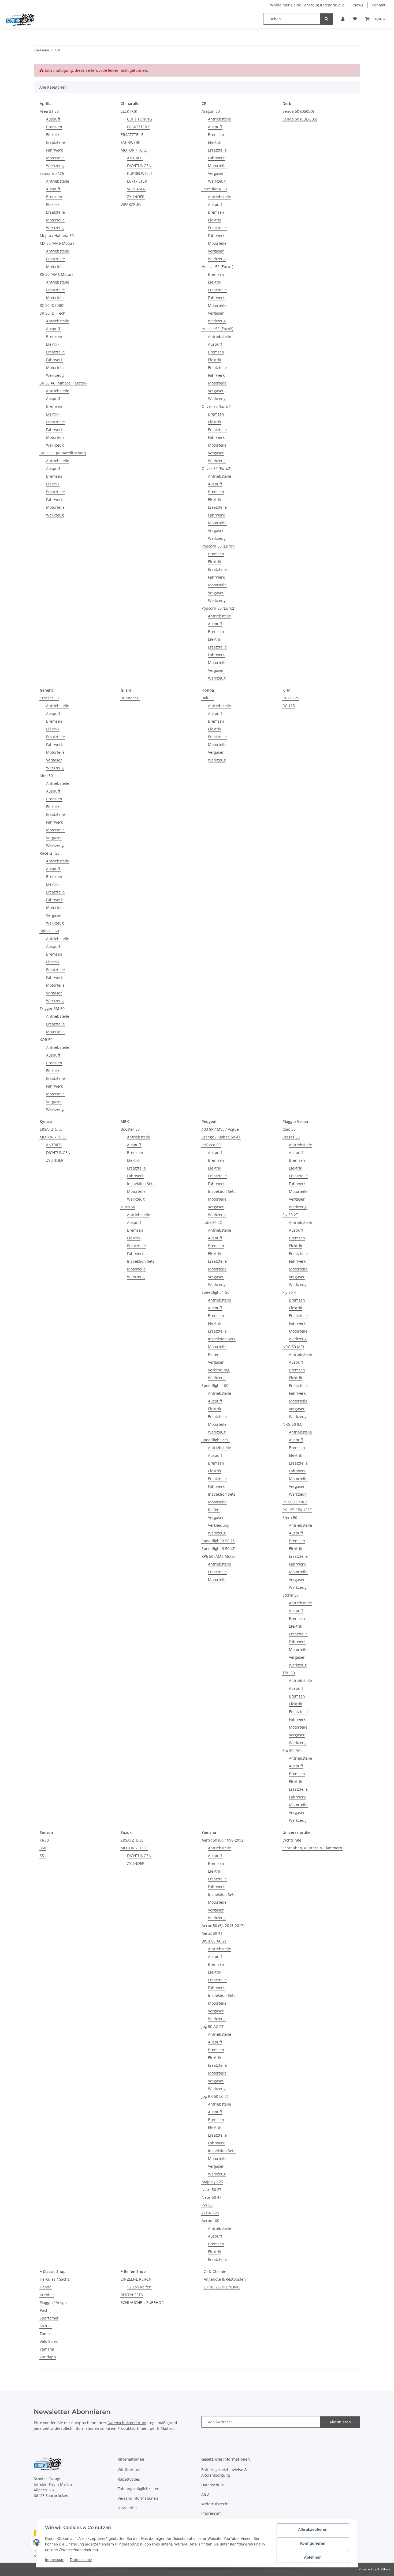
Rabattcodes (129, 2479)
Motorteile (55, 158)
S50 (43, 1848)
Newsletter (127, 2508)
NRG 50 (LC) (293, 1424)
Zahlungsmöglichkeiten (139, 2489)
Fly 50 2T (290, 1215)
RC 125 (289, 706)
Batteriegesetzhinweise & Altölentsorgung (224, 2472)
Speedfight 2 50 (215, 1440)
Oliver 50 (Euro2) (216, 468)
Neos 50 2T (211, 2190)
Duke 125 (291, 698)
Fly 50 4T (290, 1292)
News (358, 5)
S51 (43, 1856)
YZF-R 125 (210, 2213)
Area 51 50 (49, 111)
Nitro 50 (128, 1207)
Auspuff (53, 119)
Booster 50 (130, 1129)
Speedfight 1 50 (215, 1292)
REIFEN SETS (132, 2295)
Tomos (46, 2334)
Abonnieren (340, 2422)
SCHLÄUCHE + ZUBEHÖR (142, 2302)
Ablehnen (313, 2557)
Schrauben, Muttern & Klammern (312, 1848)
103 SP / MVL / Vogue (220, 1129)
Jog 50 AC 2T (213, 2026)
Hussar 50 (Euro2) (217, 329)
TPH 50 (289, 1673)
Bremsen (54, 127)
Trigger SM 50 (52, 1008)
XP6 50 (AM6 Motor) (219, 1556)
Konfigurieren (313, 2543)
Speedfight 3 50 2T (218, 1541)
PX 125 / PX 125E (297, 1510)
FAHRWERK (131, 142)
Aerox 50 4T (212, 1933)
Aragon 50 (211, 111)
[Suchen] (326, 19)
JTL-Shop (383, 2569)
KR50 (44, 1840)
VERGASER (136, 189)
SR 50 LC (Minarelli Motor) (63, 453)
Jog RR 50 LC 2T (215, 2096)
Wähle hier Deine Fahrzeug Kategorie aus (307, 5)
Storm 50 (291, 1595)
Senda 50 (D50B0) (298, 111)
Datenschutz (81, 2560)
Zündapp (48, 2357)
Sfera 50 (290, 1517)
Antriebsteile (58, 181)
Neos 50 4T (211, 2197)
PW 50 (207, 2205)
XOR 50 (46, 1040)
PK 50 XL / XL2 (295, 1502)
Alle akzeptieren (313, 2529)
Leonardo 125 (52, 173)
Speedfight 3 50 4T (218, 1549)
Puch (44, 2310)
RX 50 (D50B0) (52, 305)
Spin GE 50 (49, 931)
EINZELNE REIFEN (136, 2279)
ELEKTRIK (129, 111)
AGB (205, 2494)
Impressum (55, 2560)
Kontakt (379, 5)
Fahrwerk (54, 150)
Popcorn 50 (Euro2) (218, 608)
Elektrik (53, 135)
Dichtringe (292, 1840)
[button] (343, 19)
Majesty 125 (212, 2182)
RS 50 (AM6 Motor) (56, 274)
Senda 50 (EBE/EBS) (300, 119)
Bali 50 (208, 698)
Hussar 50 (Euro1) (217, 267)
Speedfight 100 (215, 1385)
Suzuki (46, 2326)
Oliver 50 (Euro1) (216, 406)
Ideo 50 (46, 776)
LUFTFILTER (137, 181)
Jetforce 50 (211, 1145)
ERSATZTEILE (138, 127)
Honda (46, 2287)
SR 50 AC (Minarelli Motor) (63, 383)
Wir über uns (129, 2470)
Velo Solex (49, 2341)
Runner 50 (130, 698)
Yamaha (47, 2349)
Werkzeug (55, 166)
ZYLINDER (136, 197)
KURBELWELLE (140, 173)
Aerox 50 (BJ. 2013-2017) (223, 1926)
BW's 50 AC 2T (214, 1941)
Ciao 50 (289, 1129)
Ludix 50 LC (212, 1222)
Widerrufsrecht (215, 2504)
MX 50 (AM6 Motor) (57, 243)
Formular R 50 (214, 189)
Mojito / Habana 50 (57, 235)
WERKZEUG (131, 204)
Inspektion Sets (141, 1184)
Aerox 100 (210, 2221)
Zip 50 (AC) (292, 1750)
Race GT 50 (50, 853)
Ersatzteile (55, 142)
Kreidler (47, 2295)
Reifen (214, 1354)
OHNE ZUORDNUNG (222, 2287)
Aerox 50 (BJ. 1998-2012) (223, 1840)
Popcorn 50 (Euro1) (218, 546)
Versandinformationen (138, 2498)
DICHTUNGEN (139, 166)
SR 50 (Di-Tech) (53, 313)
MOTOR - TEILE (134, 150)
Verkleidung (219, 1370)
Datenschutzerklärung (127, 2423)
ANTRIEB (135, 158)
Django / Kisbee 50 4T (221, 1137)
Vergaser (216, 173)
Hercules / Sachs (55, 2279)
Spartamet (49, 2318)
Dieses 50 (291, 1137)
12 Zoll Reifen (139, 2287)
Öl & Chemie (215, 2271)
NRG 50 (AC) (293, 1347)
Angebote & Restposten (225, 2279)
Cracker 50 (49, 698)
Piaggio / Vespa (53, 2302)
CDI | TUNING (140, 119)
